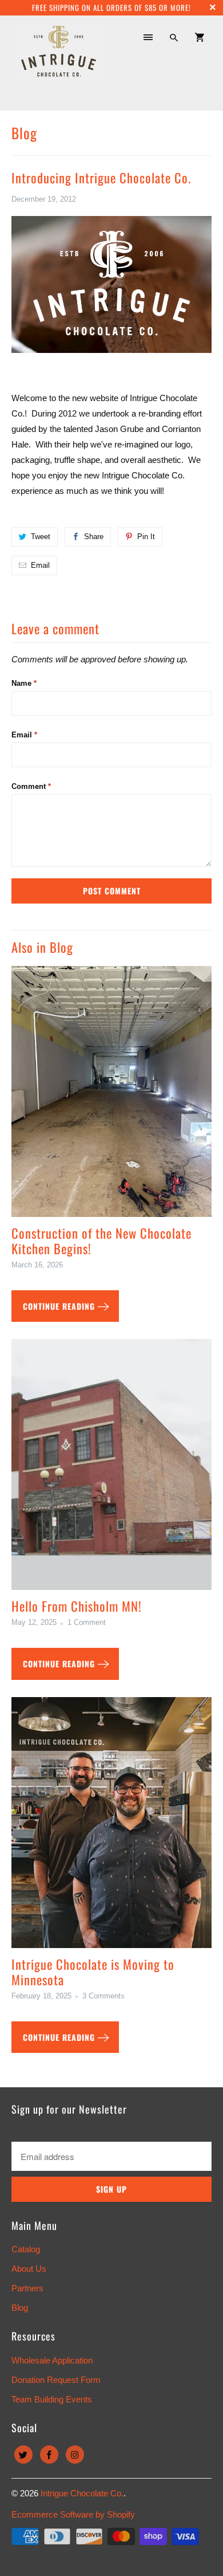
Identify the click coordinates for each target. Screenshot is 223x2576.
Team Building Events (52, 2399)
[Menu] (148, 37)
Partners (27, 2288)
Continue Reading (60, 1306)
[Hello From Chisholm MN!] (112, 1469)
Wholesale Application (52, 2360)
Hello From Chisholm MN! (77, 1606)
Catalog (26, 2249)
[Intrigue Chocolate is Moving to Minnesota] (112, 1827)
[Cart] (200, 37)
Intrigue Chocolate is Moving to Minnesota (93, 1972)
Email (40, 565)
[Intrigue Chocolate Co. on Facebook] (49, 2455)
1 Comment (87, 1623)
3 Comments (103, 1996)
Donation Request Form (56, 2380)
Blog (24, 133)
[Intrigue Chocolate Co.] (59, 62)
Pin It (146, 537)
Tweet (41, 537)
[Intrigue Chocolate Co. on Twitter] (23, 2455)
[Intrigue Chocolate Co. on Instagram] (75, 2455)
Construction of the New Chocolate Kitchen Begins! (101, 1241)
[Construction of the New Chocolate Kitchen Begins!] (112, 1096)
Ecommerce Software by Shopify (73, 2514)
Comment (31, 786)
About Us (29, 2269)
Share (94, 537)
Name (24, 683)
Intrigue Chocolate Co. (82, 2493)
